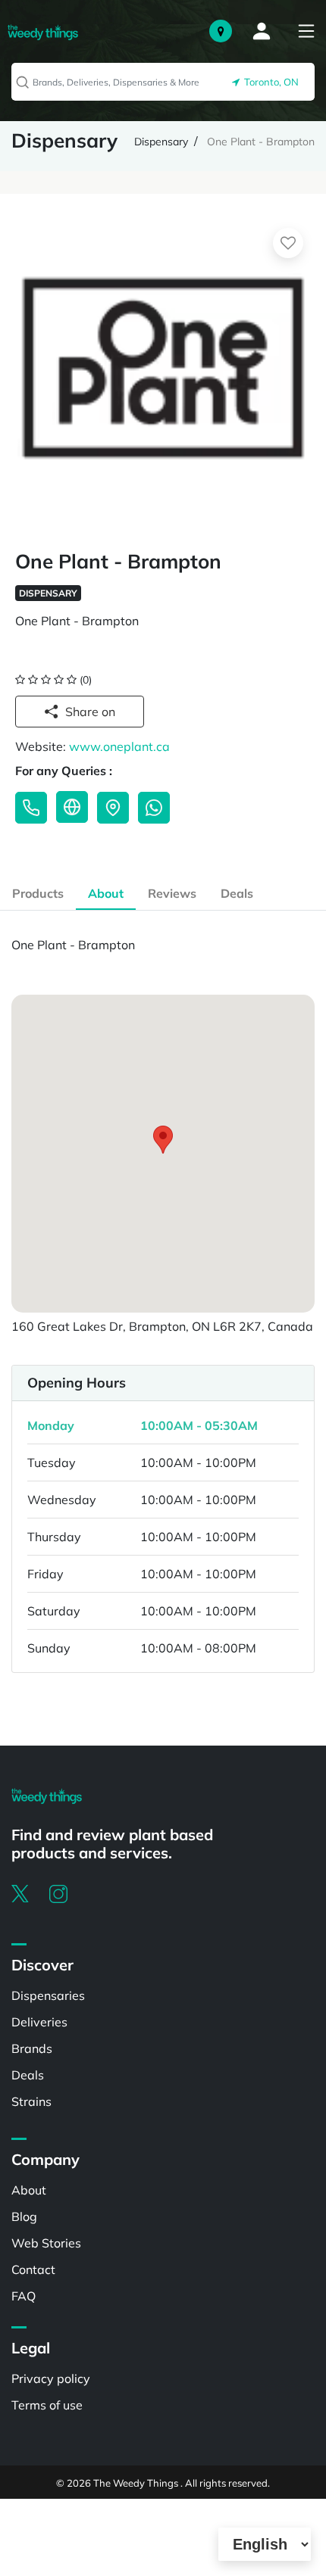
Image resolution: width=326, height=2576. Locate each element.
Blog (24, 2216)
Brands (32, 2048)
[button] (163, 1140)
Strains (31, 2101)
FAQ (24, 2296)
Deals (237, 893)
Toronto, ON (269, 82)
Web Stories (46, 2243)
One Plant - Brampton (261, 142)
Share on (90, 712)
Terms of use (47, 2405)
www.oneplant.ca (119, 746)
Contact (33, 2269)
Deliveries (39, 2022)
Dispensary (161, 142)
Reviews (172, 893)
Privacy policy (51, 2378)
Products (38, 893)
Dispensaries (48, 1995)
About (106, 893)
